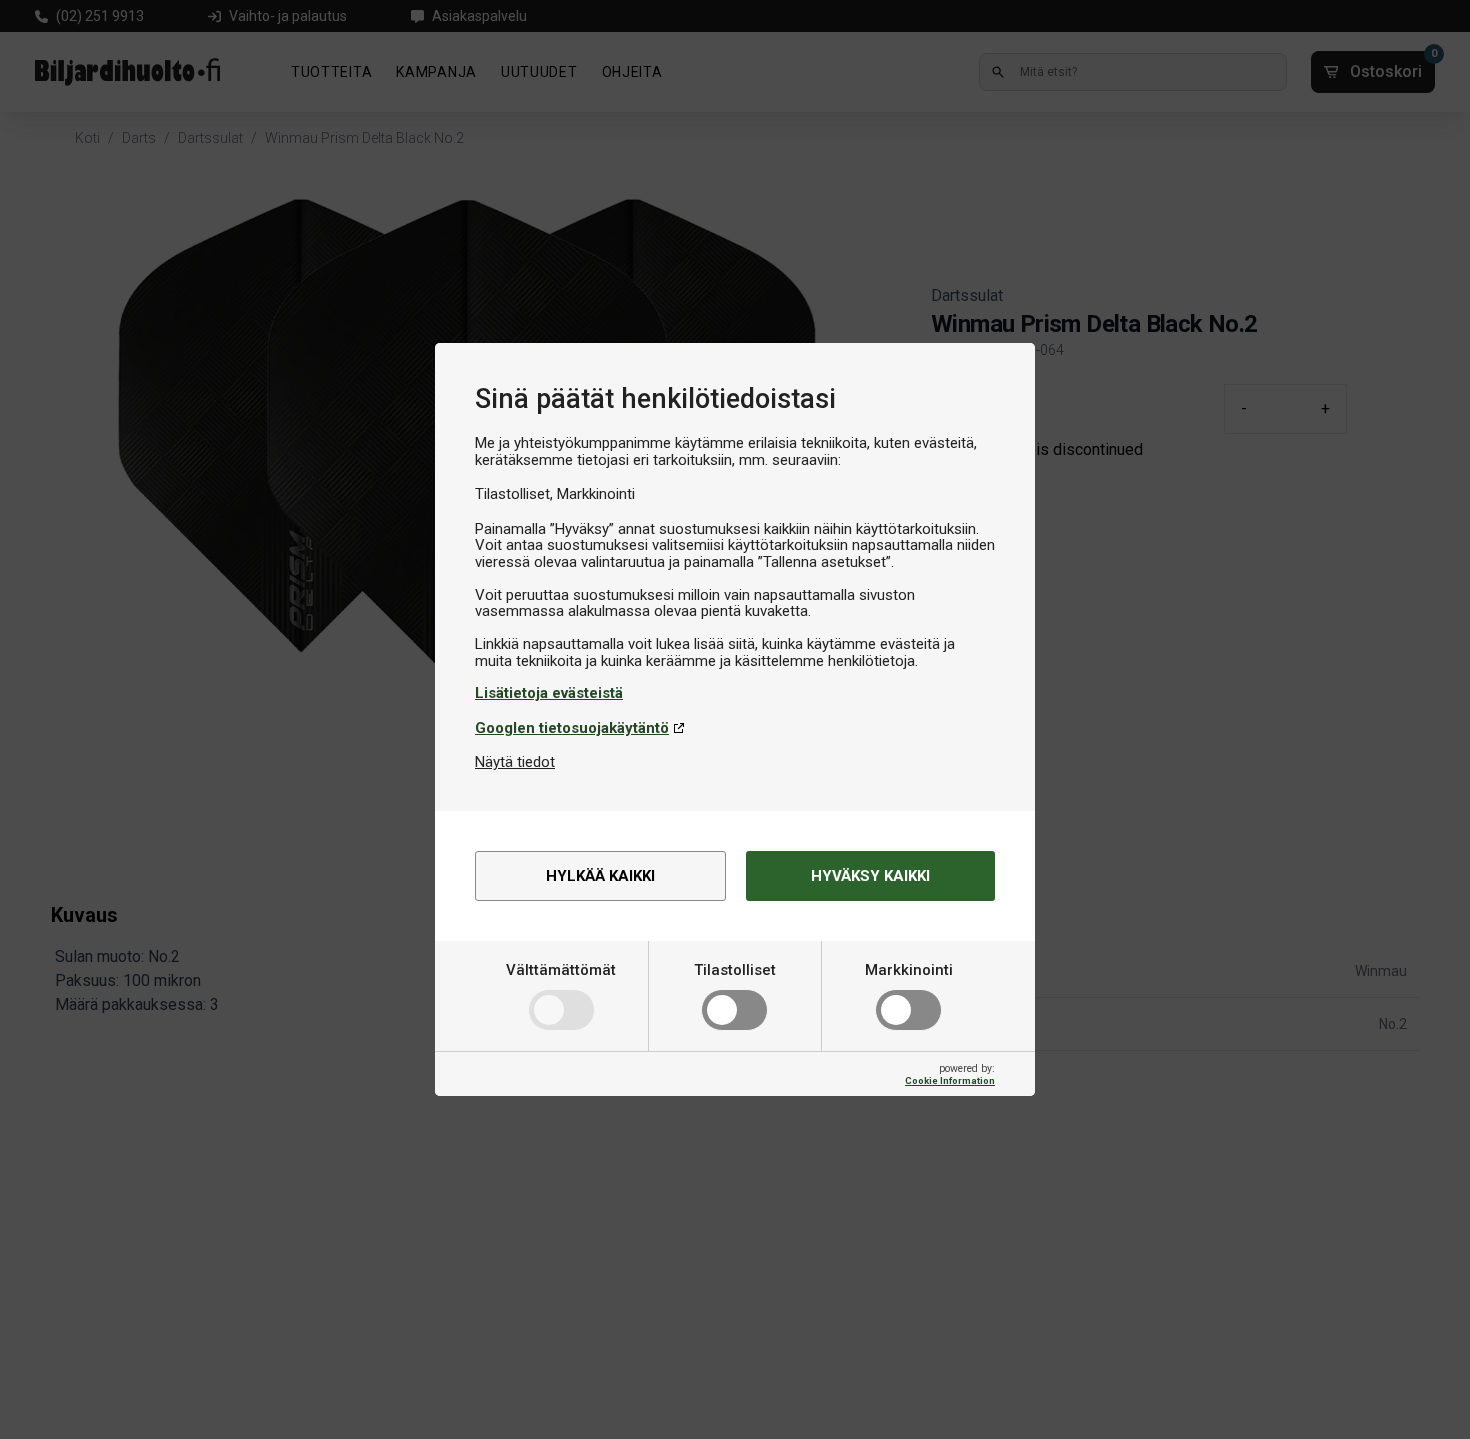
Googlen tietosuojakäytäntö (572, 728)
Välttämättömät (561, 970)
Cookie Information (950, 1080)
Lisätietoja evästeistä (549, 693)
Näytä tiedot (515, 762)
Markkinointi (909, 970)
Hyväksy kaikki (870, 876)
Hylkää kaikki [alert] (600, 876)
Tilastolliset (735, 970)
